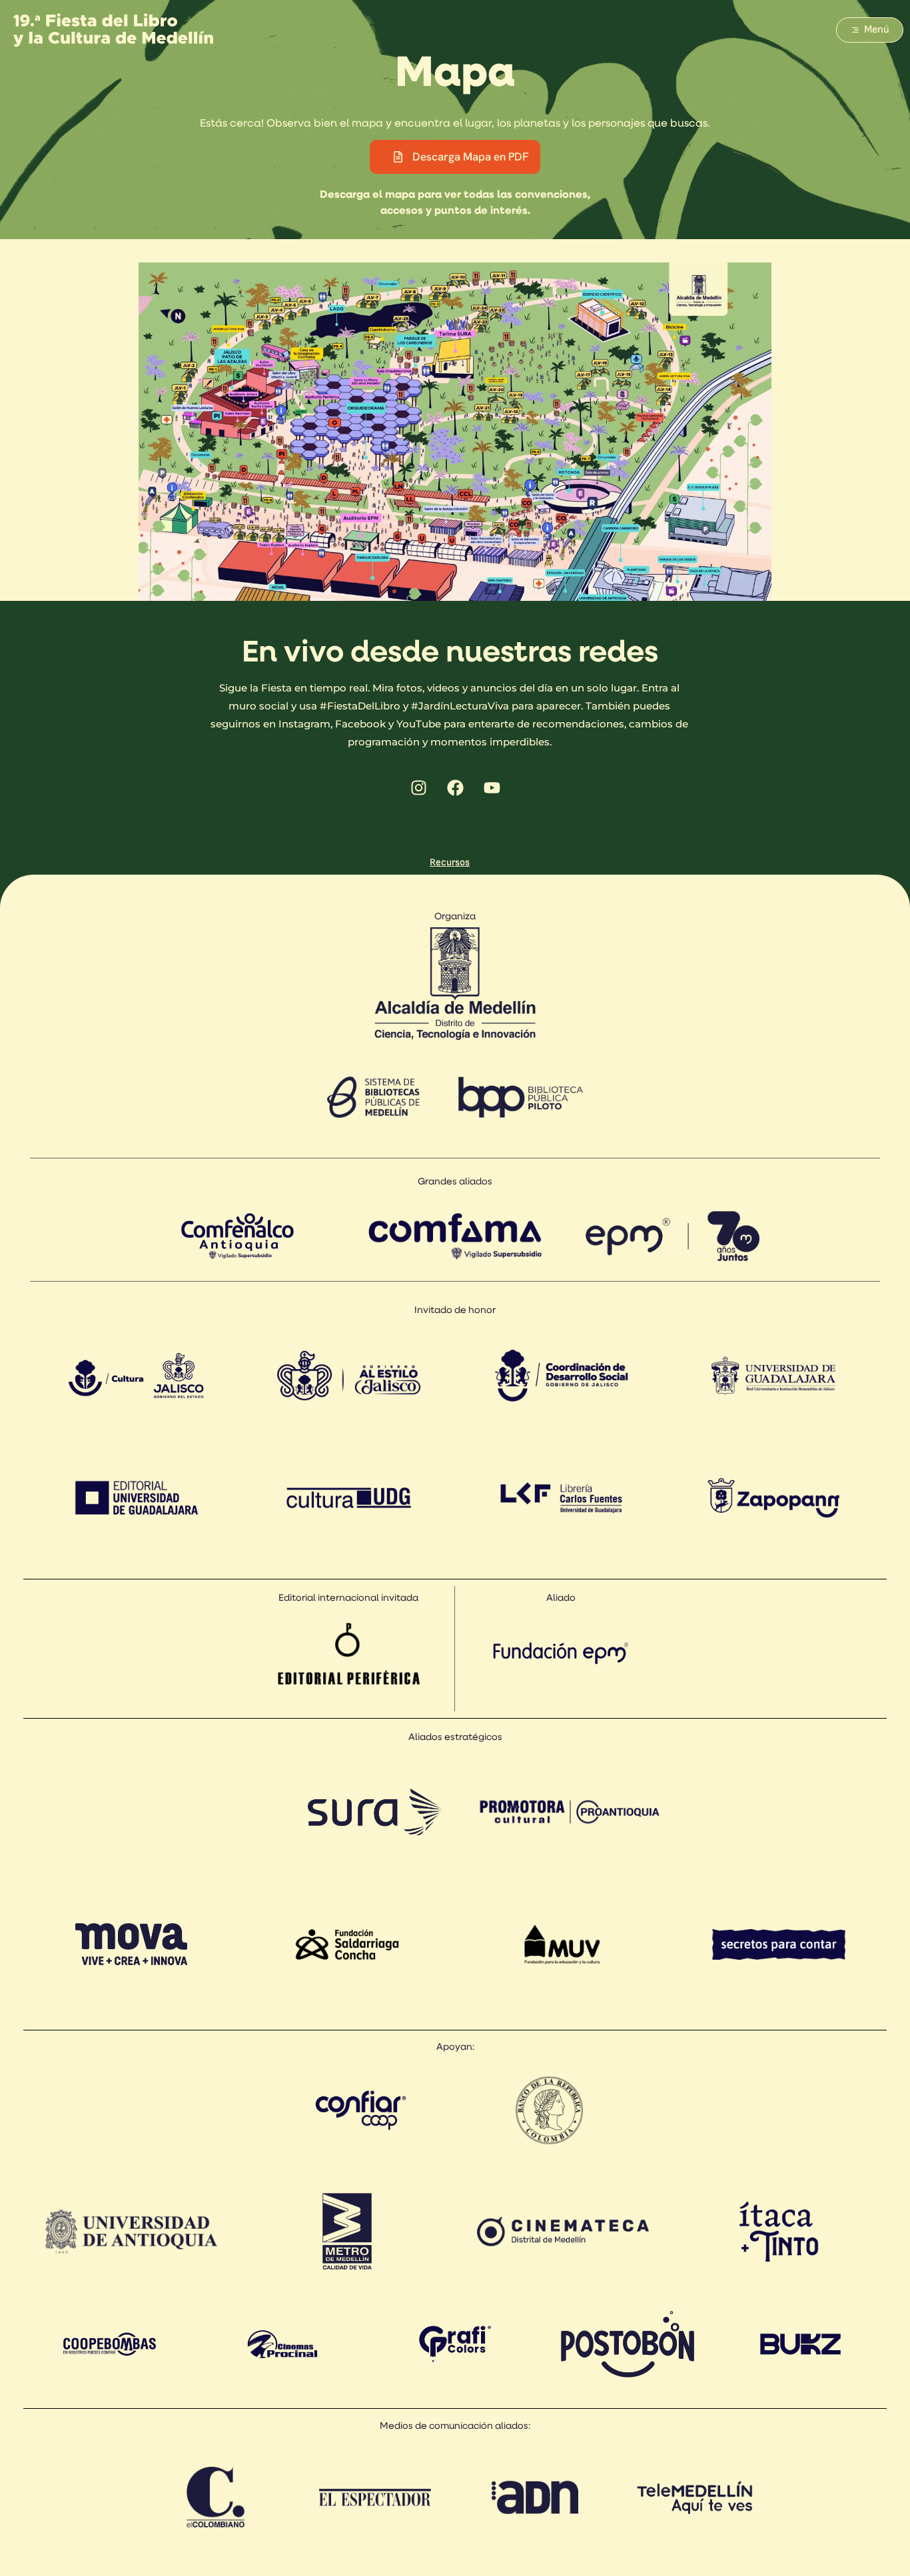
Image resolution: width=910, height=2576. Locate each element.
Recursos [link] (450, 862)
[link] (113, 30)
